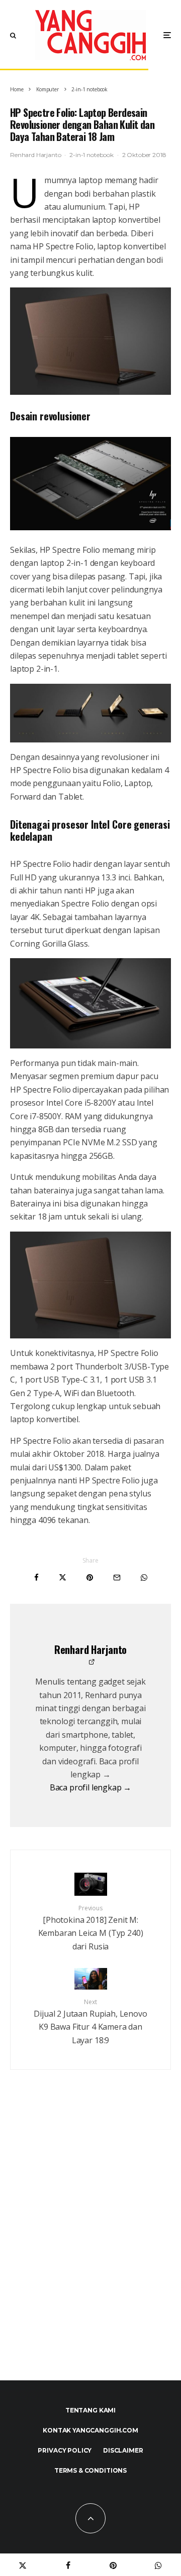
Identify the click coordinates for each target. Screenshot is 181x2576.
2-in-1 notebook (92, 155)
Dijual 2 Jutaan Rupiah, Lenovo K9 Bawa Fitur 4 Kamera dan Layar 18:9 (90, 2022)
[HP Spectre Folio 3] (90, 483)
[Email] (117, 1577)
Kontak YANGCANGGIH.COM (90, 2430)
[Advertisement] (90, 2247)
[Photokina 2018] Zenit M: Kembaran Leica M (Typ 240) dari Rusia (91, 1928)
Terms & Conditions (90, 2470)
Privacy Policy (65, 2450)
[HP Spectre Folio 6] (90, 341)
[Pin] (90, 1577)
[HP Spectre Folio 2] (90, 713)
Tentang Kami (90, 2410)
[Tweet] (63, 1577)
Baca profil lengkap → (91, 1787)
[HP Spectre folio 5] (90, 1003)
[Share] (36, 1577)
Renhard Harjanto (35, 155)
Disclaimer (123, 2450)
